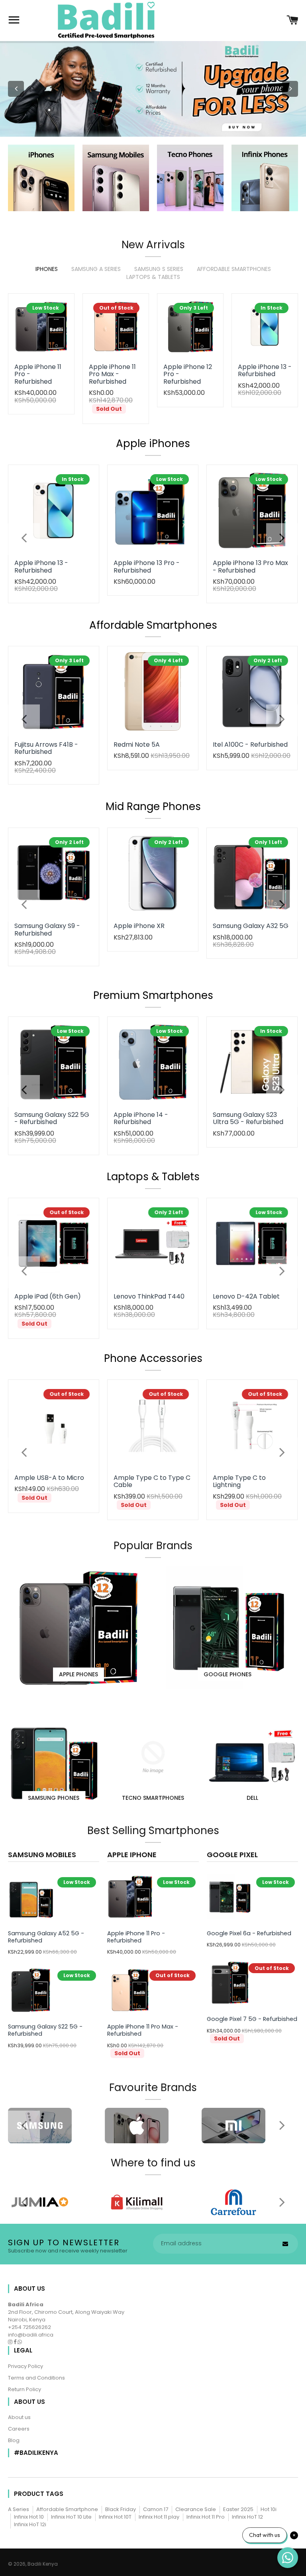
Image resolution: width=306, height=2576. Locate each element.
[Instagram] (11, 2342)
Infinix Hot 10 (29, 2517)
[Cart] (292, 21)
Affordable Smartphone (67, 2509)
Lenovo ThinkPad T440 (149, 1296)
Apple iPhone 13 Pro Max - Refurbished (250, 566)
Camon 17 (156, 2509)
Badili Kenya (43, 2564)
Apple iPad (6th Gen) (48, 1296)
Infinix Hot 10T (115, 2517)
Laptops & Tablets (153, 277)
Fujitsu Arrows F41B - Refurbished (46, 748)
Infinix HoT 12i (30, 2524)
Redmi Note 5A (137, 745)
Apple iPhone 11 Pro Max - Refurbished (112, 374)
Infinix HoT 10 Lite (71, 2517)
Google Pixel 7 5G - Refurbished (252, 2019)
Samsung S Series (159, 269)
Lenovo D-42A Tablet (246, 1296)
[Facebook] (16, 2342)
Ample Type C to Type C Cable (152, 1481)
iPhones (47, 269)
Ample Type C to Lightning (239, 1481)
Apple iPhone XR (139, 926)
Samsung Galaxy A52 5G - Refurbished (46, 1937)
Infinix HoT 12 (247, 2517)
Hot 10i (269, 2509)
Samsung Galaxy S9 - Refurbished (47, 929)
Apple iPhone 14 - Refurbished (141, 1118)
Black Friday (121, 2509)
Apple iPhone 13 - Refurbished (265, 370)
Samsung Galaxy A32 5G (251, 926)
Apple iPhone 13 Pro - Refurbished (147, 566)
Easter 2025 (238, 2509)
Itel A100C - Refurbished (250, 745)
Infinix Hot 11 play (159, 2517)
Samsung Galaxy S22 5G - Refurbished (52, 1118)
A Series (19, 2509)
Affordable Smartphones (234, 269)
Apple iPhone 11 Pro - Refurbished (136, 1937)
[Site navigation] (14, 21)
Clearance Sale (196, 2509)
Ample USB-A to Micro (49, 1478)
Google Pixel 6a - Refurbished (249, 1933)
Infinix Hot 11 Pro (206, 2517)
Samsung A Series (96, 269)
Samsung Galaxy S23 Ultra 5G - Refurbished (248, 1118)
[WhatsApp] (20, 2342)
